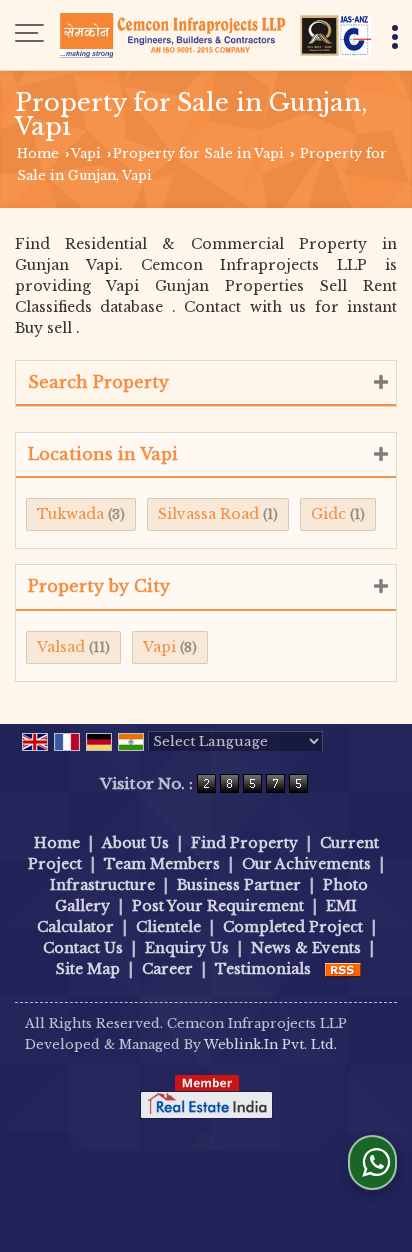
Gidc (328, 514)
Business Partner (239, 885)
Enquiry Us (187, 948)
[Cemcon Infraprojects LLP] (216, 35)
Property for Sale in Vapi (198, 153)
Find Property (244, 843)
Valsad (61, 647)
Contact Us (83, 948)
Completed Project (293, 927)
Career (167, 969)
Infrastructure (102, 885)
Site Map (88, 969)
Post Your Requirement (218, 906)
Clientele (168, 927)
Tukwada (70, 514)
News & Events (306, 948)
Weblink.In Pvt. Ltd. (270, 1044)
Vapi (86, 153)
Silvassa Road (208, 514)
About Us (135, 843)
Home (38, 153)
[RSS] (343, 969)
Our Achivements (306, 864)
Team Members (162, 864)
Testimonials (263, 969)
